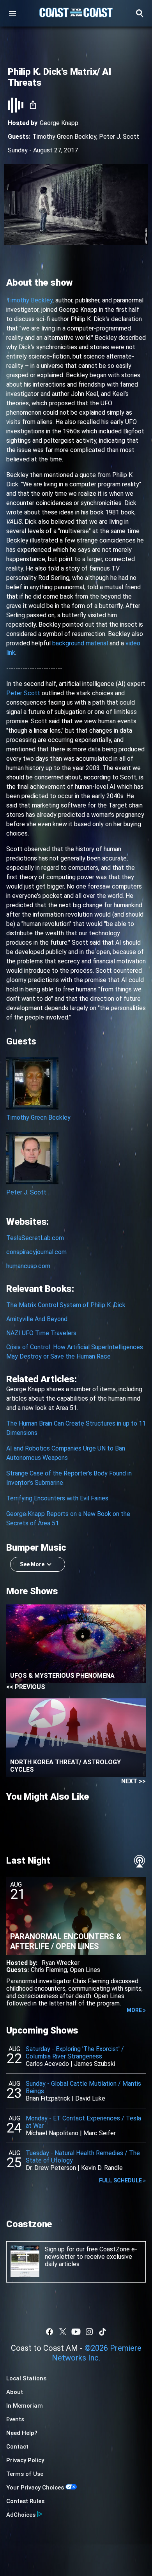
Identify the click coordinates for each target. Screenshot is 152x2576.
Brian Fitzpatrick (48, 2098)
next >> (133, 1781)
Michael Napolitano (52, 2133)
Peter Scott (23, 693)
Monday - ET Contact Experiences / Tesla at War (83, 2122)
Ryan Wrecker (61, 1963)
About (15, 2392)
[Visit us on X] (63, 2332)
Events (15, 2419)
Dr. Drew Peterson (51, 2168)
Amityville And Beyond (37, 1319)
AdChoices (21, 2515)
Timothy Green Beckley (64, 137)
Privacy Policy (25, 2460)
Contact (17, 2447)
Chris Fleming (49, 1970)
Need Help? (22, 2433)
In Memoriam (25, 2406)
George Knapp (59, 123)
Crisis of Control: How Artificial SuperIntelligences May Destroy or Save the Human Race (75, 1352)
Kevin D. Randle (102, 2168)
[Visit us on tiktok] (103, 2332)
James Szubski (95, 2064)
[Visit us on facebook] (49, 2332)
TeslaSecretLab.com (35, 1238)
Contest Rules (25, 2501)
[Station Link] (76, 13)
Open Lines (85, 1970)
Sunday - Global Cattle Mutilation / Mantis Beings (83, 2087)
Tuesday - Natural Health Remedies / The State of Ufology (83, 2157)
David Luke (90, 2098)
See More (32, 1564)
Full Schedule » (122, 2180)
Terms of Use (25, 2474)
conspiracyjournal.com (36, 1252)
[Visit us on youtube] (76, 2332)
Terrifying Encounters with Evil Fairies (57, 1498)
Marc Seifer (100, 2133)
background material (80, 643)
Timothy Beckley (29, 300)
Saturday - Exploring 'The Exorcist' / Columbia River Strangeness (75, 2053)
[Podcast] (140, 1861)
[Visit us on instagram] (89, 2332)
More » (136, 2010)
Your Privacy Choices (35, 2488)
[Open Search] (140, 13)
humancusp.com (28, 1266)
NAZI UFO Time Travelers (41, 1333)
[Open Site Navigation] (12, 13)
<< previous (26, 1687)
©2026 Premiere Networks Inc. (97, 2353)
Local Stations (26, 2378)
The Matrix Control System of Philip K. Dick (66, 1305)
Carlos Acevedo (47, 2064)
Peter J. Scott (119, 137)
